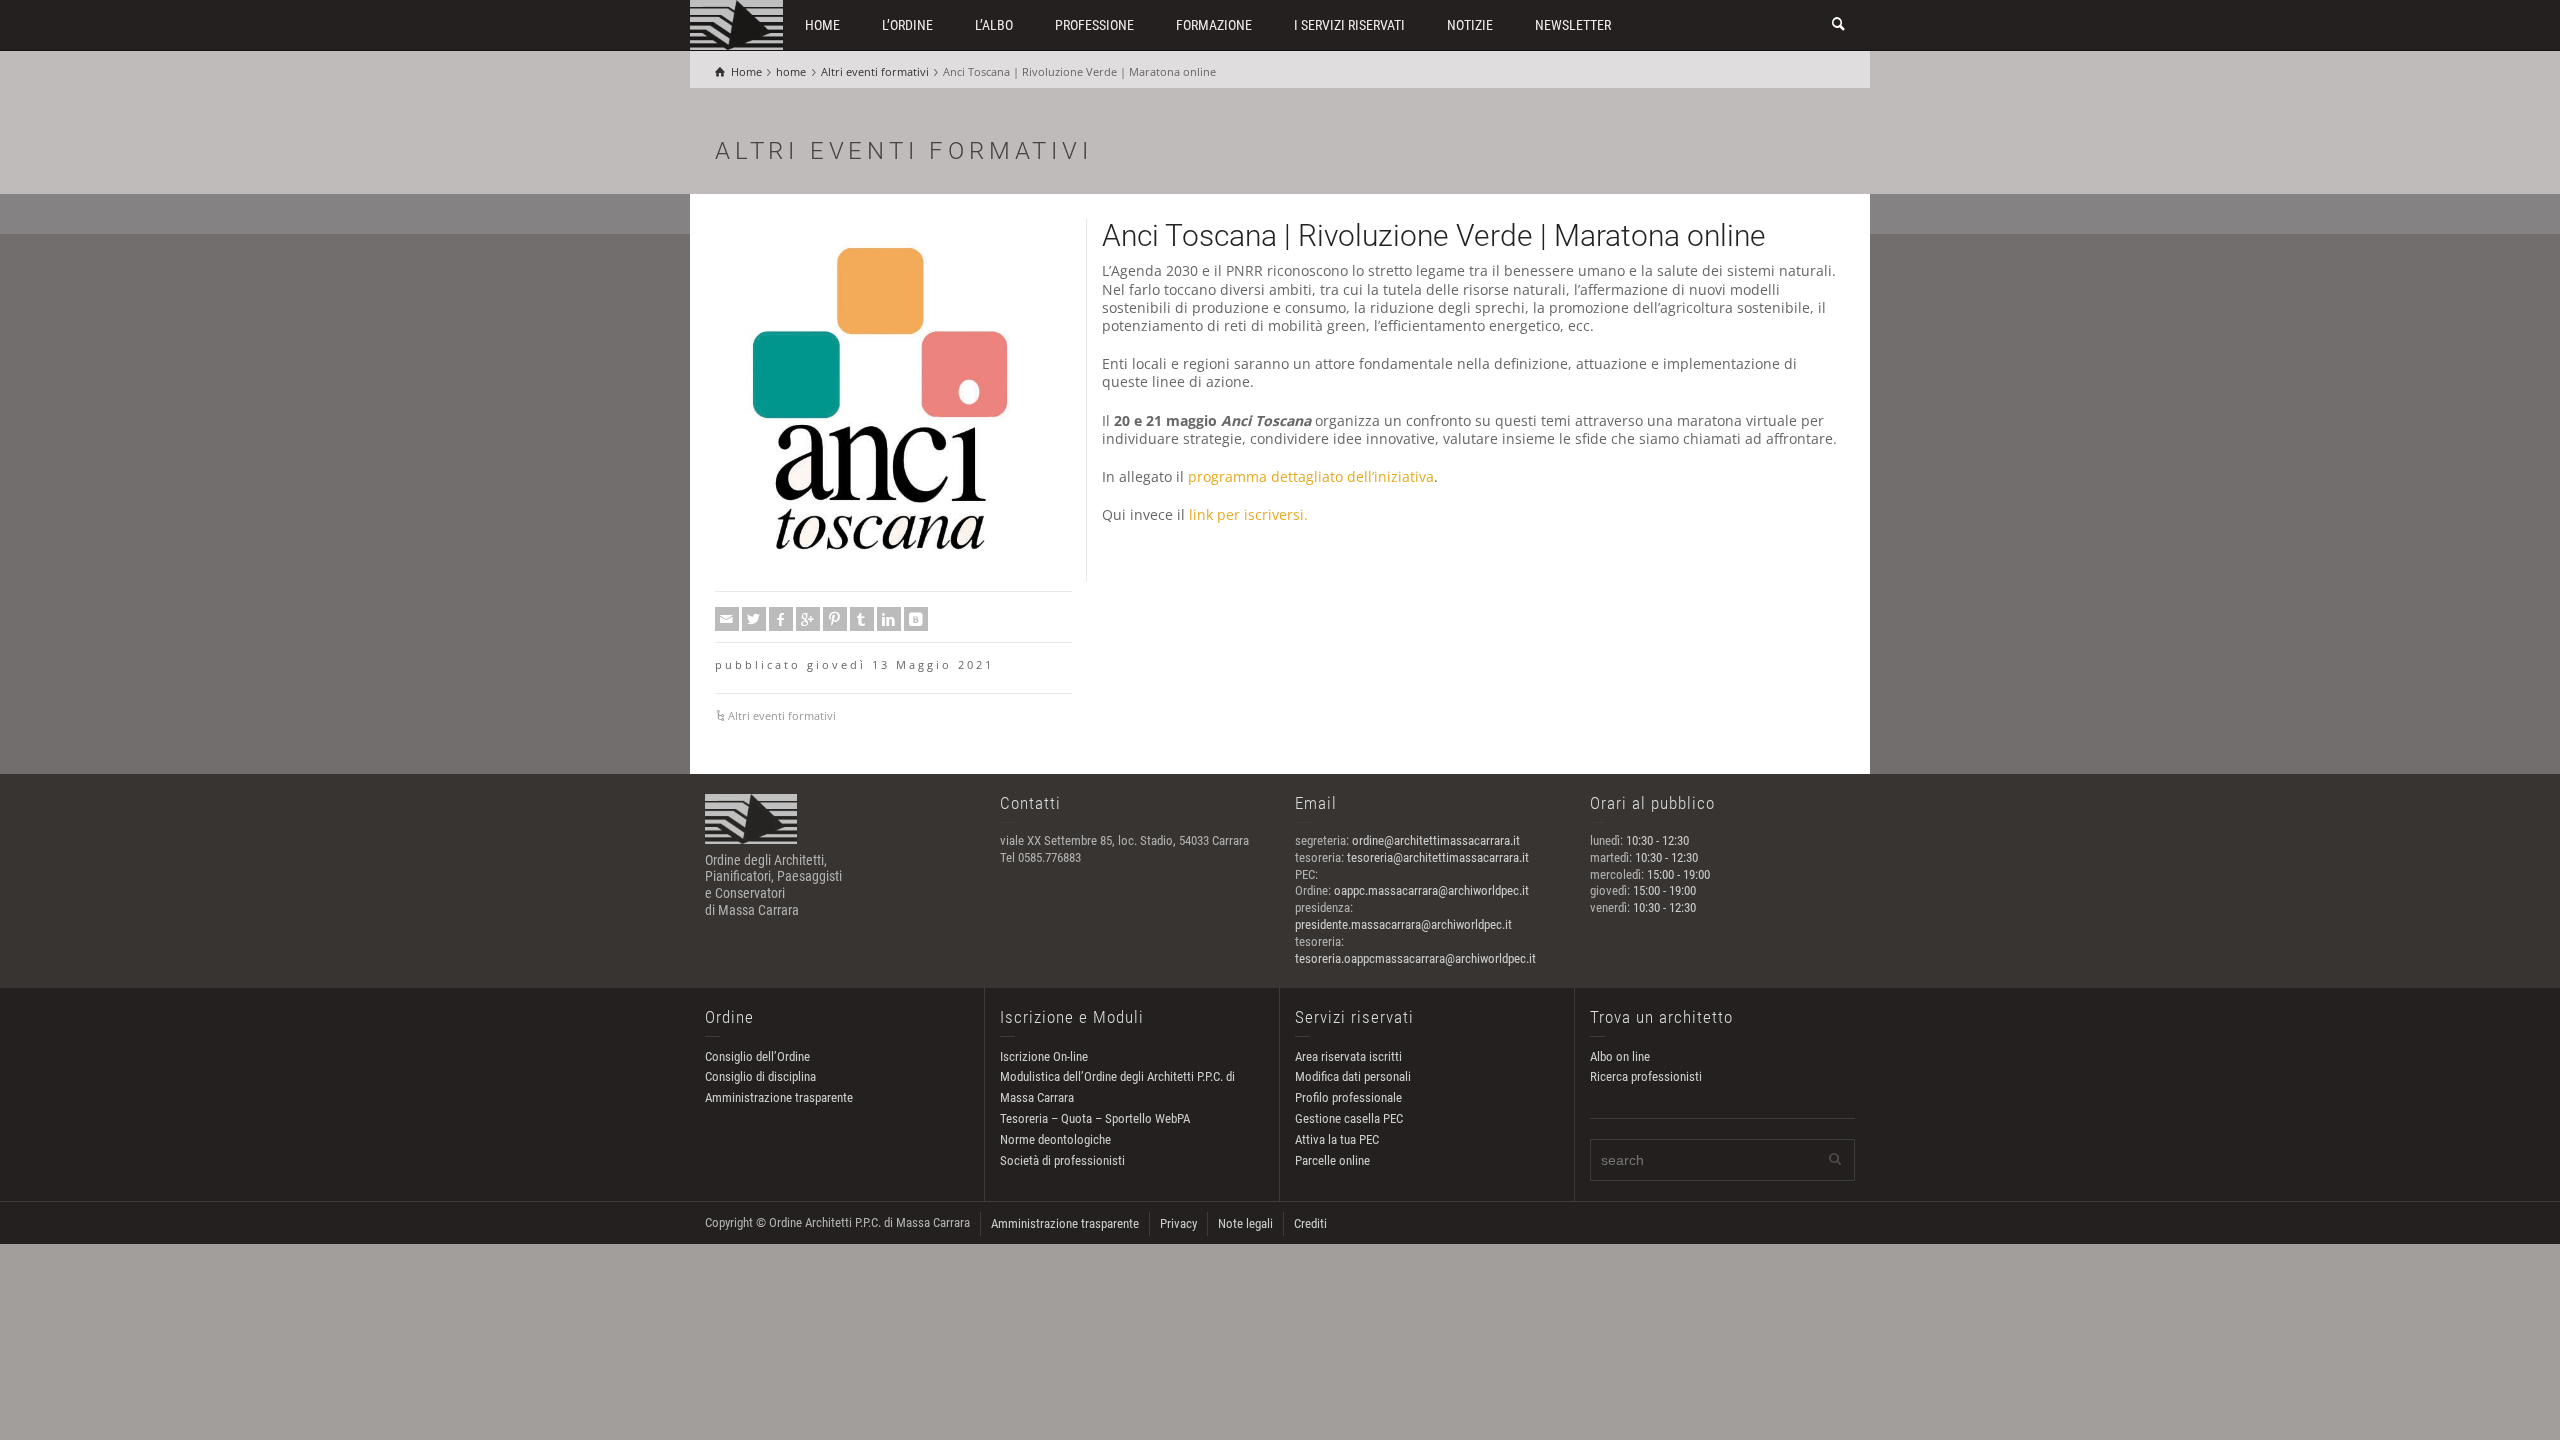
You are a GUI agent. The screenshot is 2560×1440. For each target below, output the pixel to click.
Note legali (1245, 1223)
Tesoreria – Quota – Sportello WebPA (1095, 1118)
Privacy (1178, 1223)
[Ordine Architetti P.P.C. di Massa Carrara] (736, 23)
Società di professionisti (1062, 1160)
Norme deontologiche (1055, 1139)
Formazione (1214, 25)
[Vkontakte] (916, 619)
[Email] (727, 619)
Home (822, 25)
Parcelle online (1332, 1160)
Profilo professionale (1348, 1097)
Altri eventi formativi (782, 715)
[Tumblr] (862, 619)
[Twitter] (754, 619)
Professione (1094, 25)
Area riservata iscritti (1348, 1056)
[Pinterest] (835, 619)
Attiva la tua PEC (1337, 1139)
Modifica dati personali (1353, 1076)
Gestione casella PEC (1349, 1118)
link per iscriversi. (1248, 514)
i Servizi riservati (1349, 25)
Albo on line (1620, 1056)
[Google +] (808, 619)
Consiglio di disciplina (760, 1076)
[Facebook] (781, 619)
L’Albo (994, 25)
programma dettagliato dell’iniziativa (1311, 476)
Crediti (1310, 1223)
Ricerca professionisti (1646, 1076)
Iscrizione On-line (1044, 1056)
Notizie (1470, 25)
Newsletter (1573, 25)
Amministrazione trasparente (779, 1097)
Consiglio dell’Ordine (757, 1056)
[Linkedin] (889, 619)
